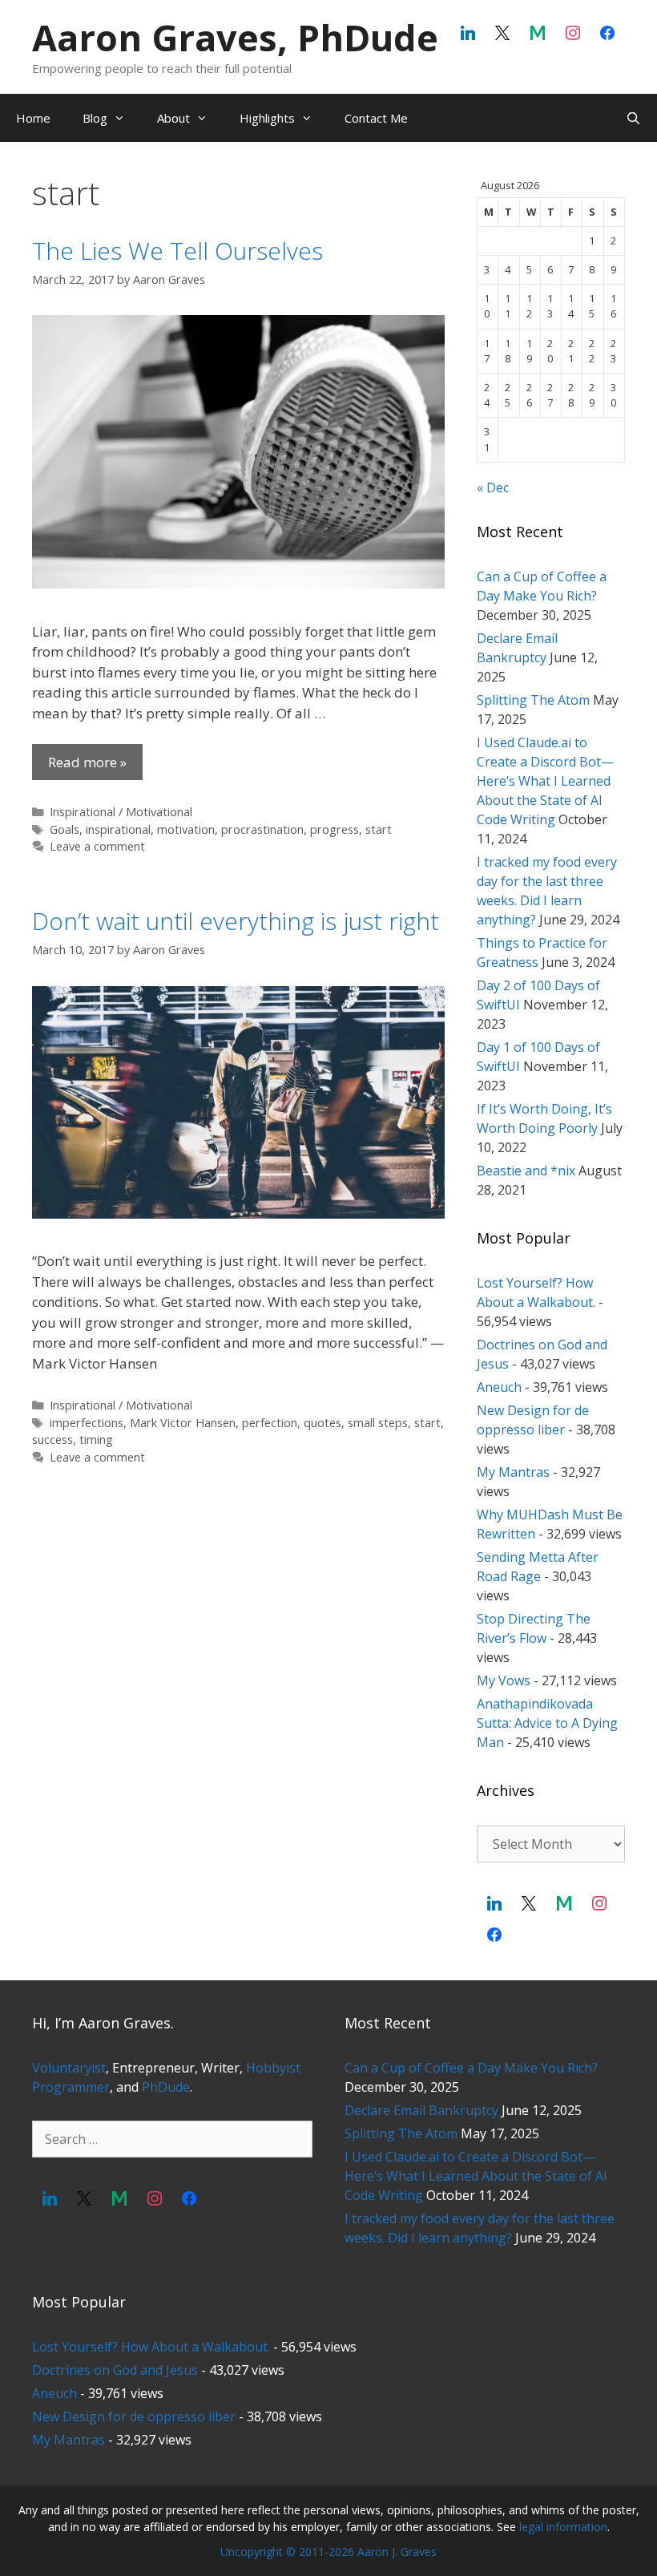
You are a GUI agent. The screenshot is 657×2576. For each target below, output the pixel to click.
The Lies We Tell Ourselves (177, 251)
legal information (563, 2527)
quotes (322, 1423)
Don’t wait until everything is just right (236, 921)
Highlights (267, 118)
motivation (186, 829)
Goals (64, 829)
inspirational (118, 829)
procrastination (262, 829)
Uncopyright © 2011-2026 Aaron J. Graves (328, 2552)
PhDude (166, 2087)
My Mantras (513, 1472)
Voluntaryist (69, 2068)
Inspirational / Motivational (121, 812)
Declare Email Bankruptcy (421, 2110)
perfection (270, 1423)
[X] (503, 34)
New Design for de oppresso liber (134, 2416)
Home (33, 118)
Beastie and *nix (526, 1171)
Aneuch (499, 1387)
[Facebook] (607, 34)
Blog (95, 118)
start (379, 829)
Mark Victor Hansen (183, 1423)
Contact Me (376, 118)
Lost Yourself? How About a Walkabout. (151, 2347)
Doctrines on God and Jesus (115, 2370)
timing (96, 1440)
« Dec (493, 487)
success (52, 1440)
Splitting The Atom (533, 700)
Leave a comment (97, 846)
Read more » (87, 762)
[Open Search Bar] (633, 118)
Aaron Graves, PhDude (235, 37)
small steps (378, 1423)
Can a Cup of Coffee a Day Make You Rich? (471, 2068)
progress (335, 829)
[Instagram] (573, 34)
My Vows (504, 1680)
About (173, 118)
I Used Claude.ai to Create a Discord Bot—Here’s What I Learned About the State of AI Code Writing (545, 781)
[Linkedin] (468, 34)
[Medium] (538, 34)
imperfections (87, 1423)
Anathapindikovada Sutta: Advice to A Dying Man (547, 1723)
